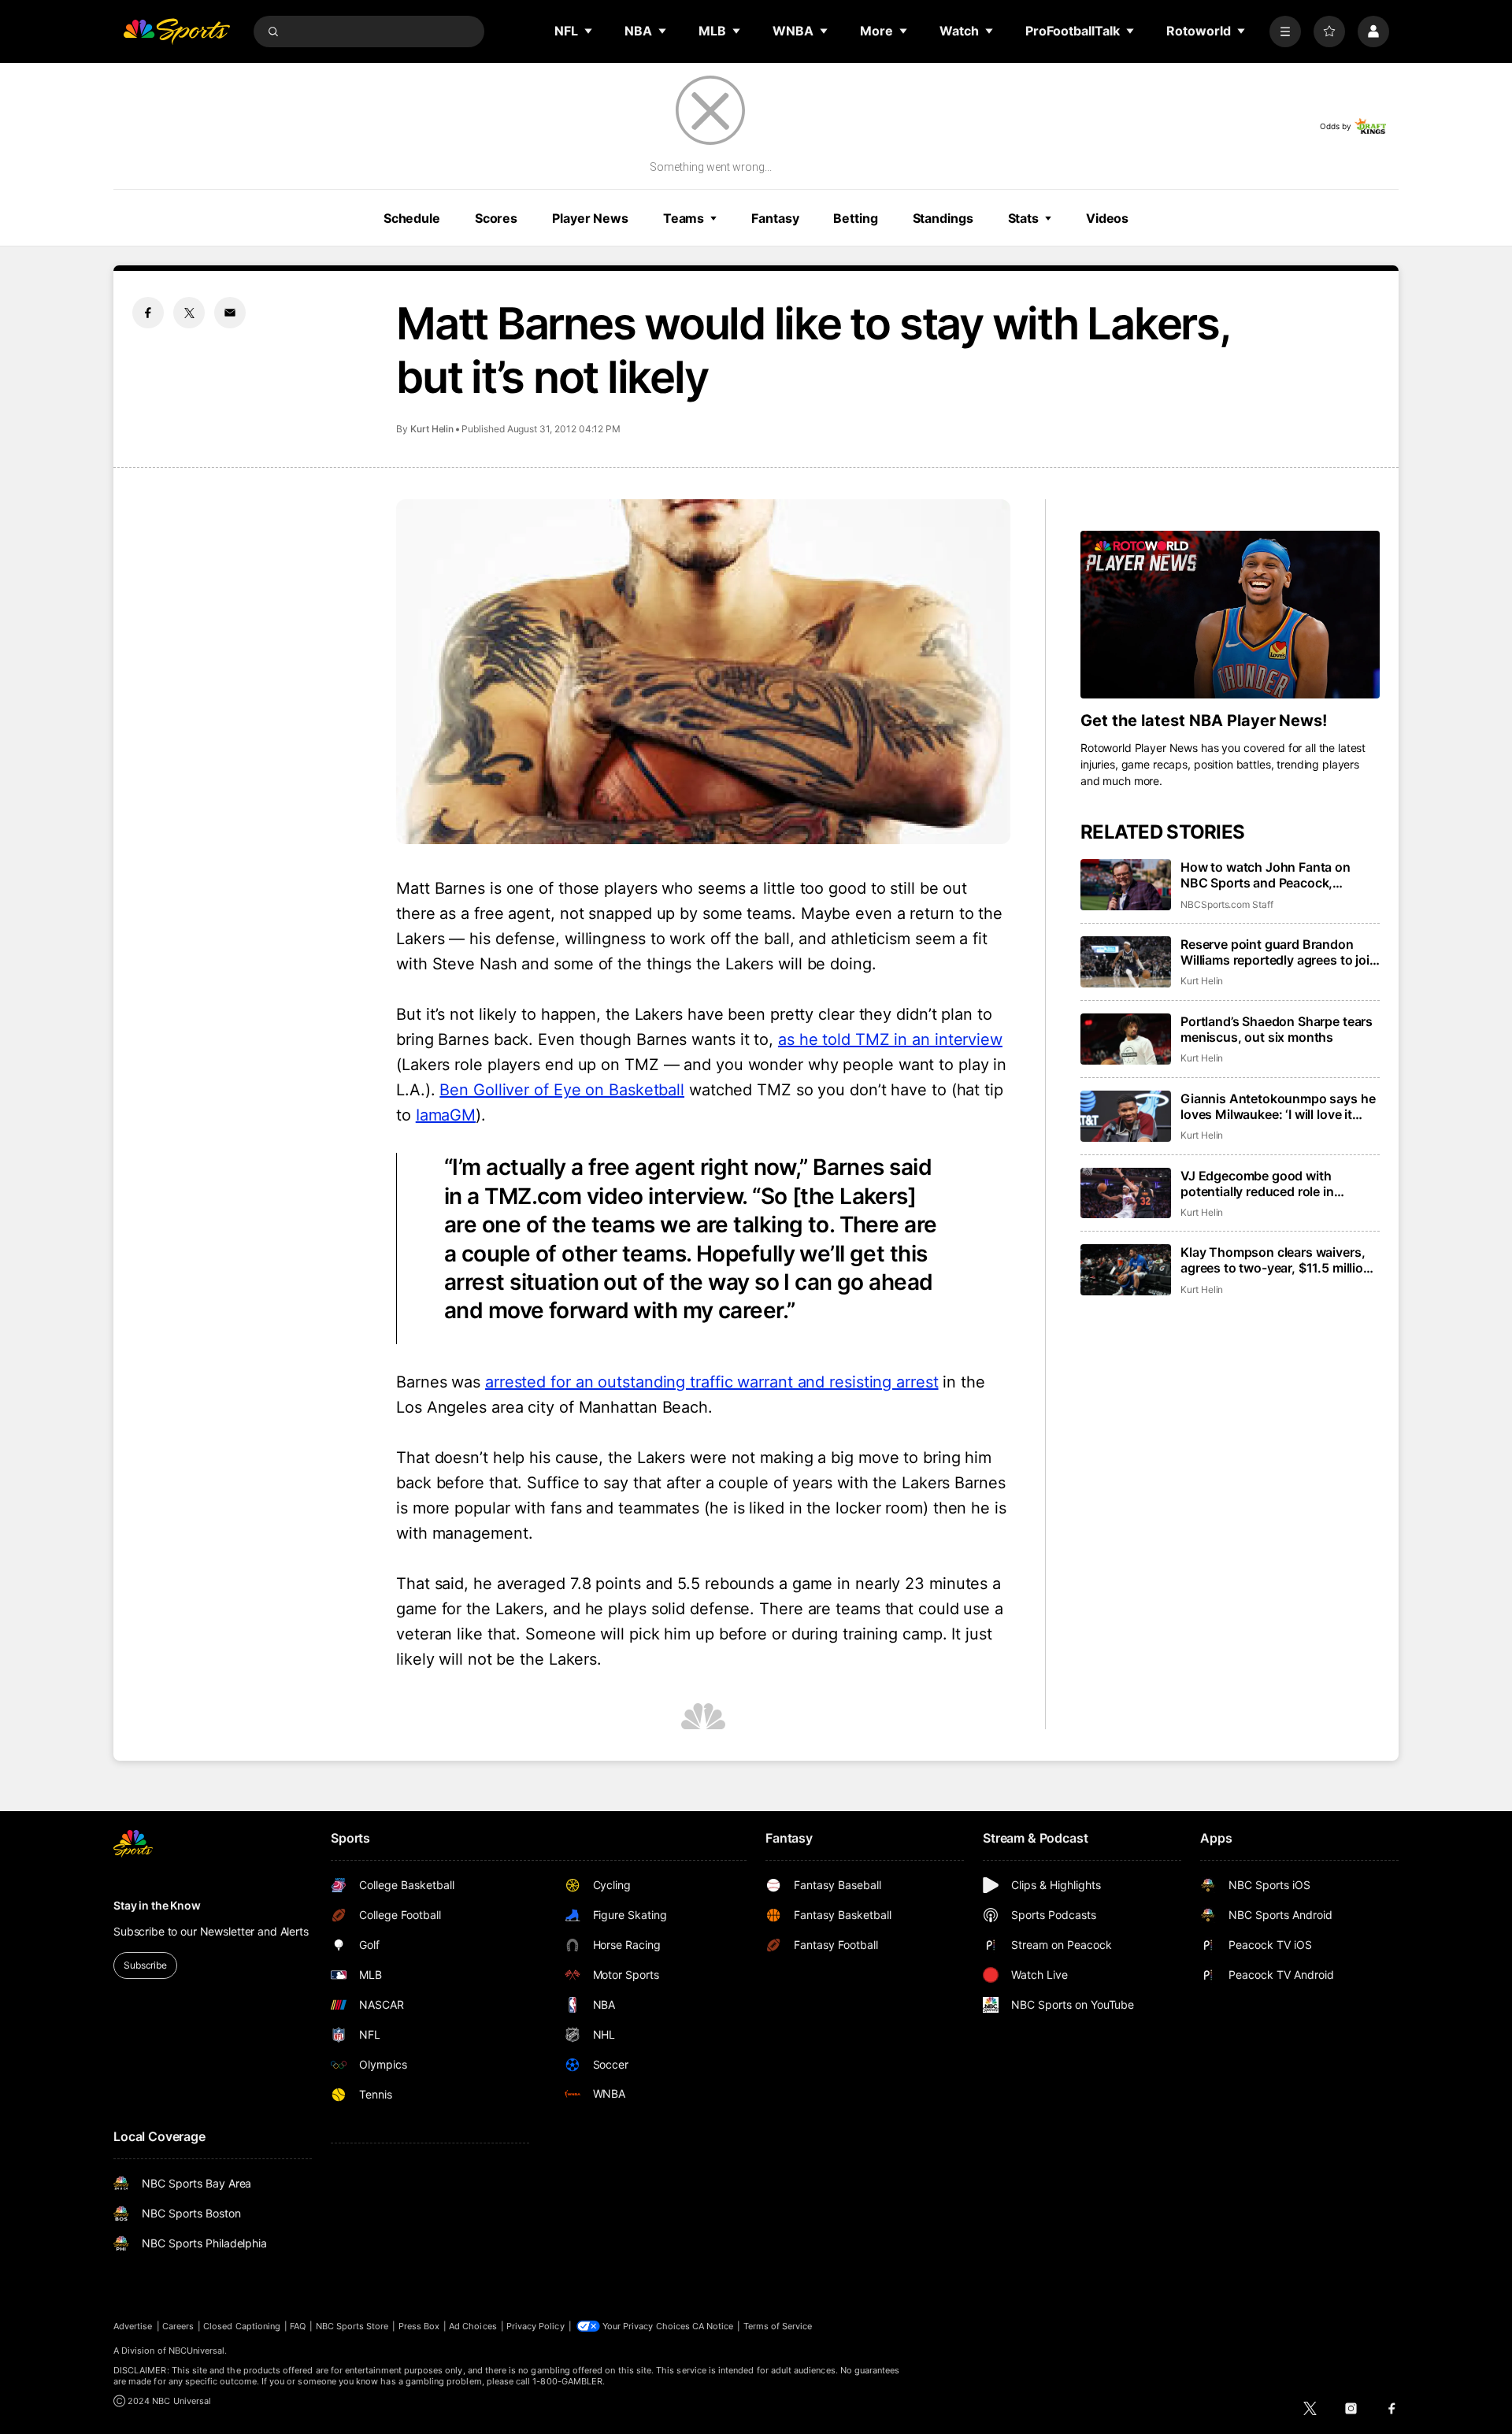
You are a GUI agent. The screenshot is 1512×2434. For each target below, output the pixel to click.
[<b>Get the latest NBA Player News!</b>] (1230, 615)
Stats (1023, 218)
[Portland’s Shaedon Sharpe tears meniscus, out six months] (1126, 1039)
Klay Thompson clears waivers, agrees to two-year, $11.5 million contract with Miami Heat (1276, 1260)
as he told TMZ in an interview (890, 1039)
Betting (855, 218)
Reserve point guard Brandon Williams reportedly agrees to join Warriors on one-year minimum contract (1279, 952)
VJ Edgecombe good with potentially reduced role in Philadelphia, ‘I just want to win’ (1273, 1184)
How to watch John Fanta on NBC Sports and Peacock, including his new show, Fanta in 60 (1277, 875)
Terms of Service (778, 2326)
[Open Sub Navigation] (589, 31)
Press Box (419, 2326)
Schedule (412, 218)
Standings (943, 218)
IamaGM (446, 1115)
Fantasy (775, 218)
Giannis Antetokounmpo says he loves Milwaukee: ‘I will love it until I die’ (1278, 1106)
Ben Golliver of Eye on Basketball (562, 1090)
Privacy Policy (535, 2326)
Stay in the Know (157, 1905)
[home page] (176, 31)
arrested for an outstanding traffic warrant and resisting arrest (712, 1382)
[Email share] (230, 313)
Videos (1107, 218)
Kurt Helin (432, 429)
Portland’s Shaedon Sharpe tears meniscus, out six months (1277, 1029)
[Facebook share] (148, 313)
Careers (178, 2326)
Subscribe (145, 1965)
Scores (496, 218)
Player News (590, 218)
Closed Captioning (242, 2326)
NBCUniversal (197, 2351)
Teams (684, 218)
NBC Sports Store (352, 2326)
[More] (1285, 31)
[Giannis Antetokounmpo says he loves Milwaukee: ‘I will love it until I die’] (1126, 1116)
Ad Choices (473, 2326)
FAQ (298, 2326)
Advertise (133, 2326)
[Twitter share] (189, 313)
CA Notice (713, 2326)
